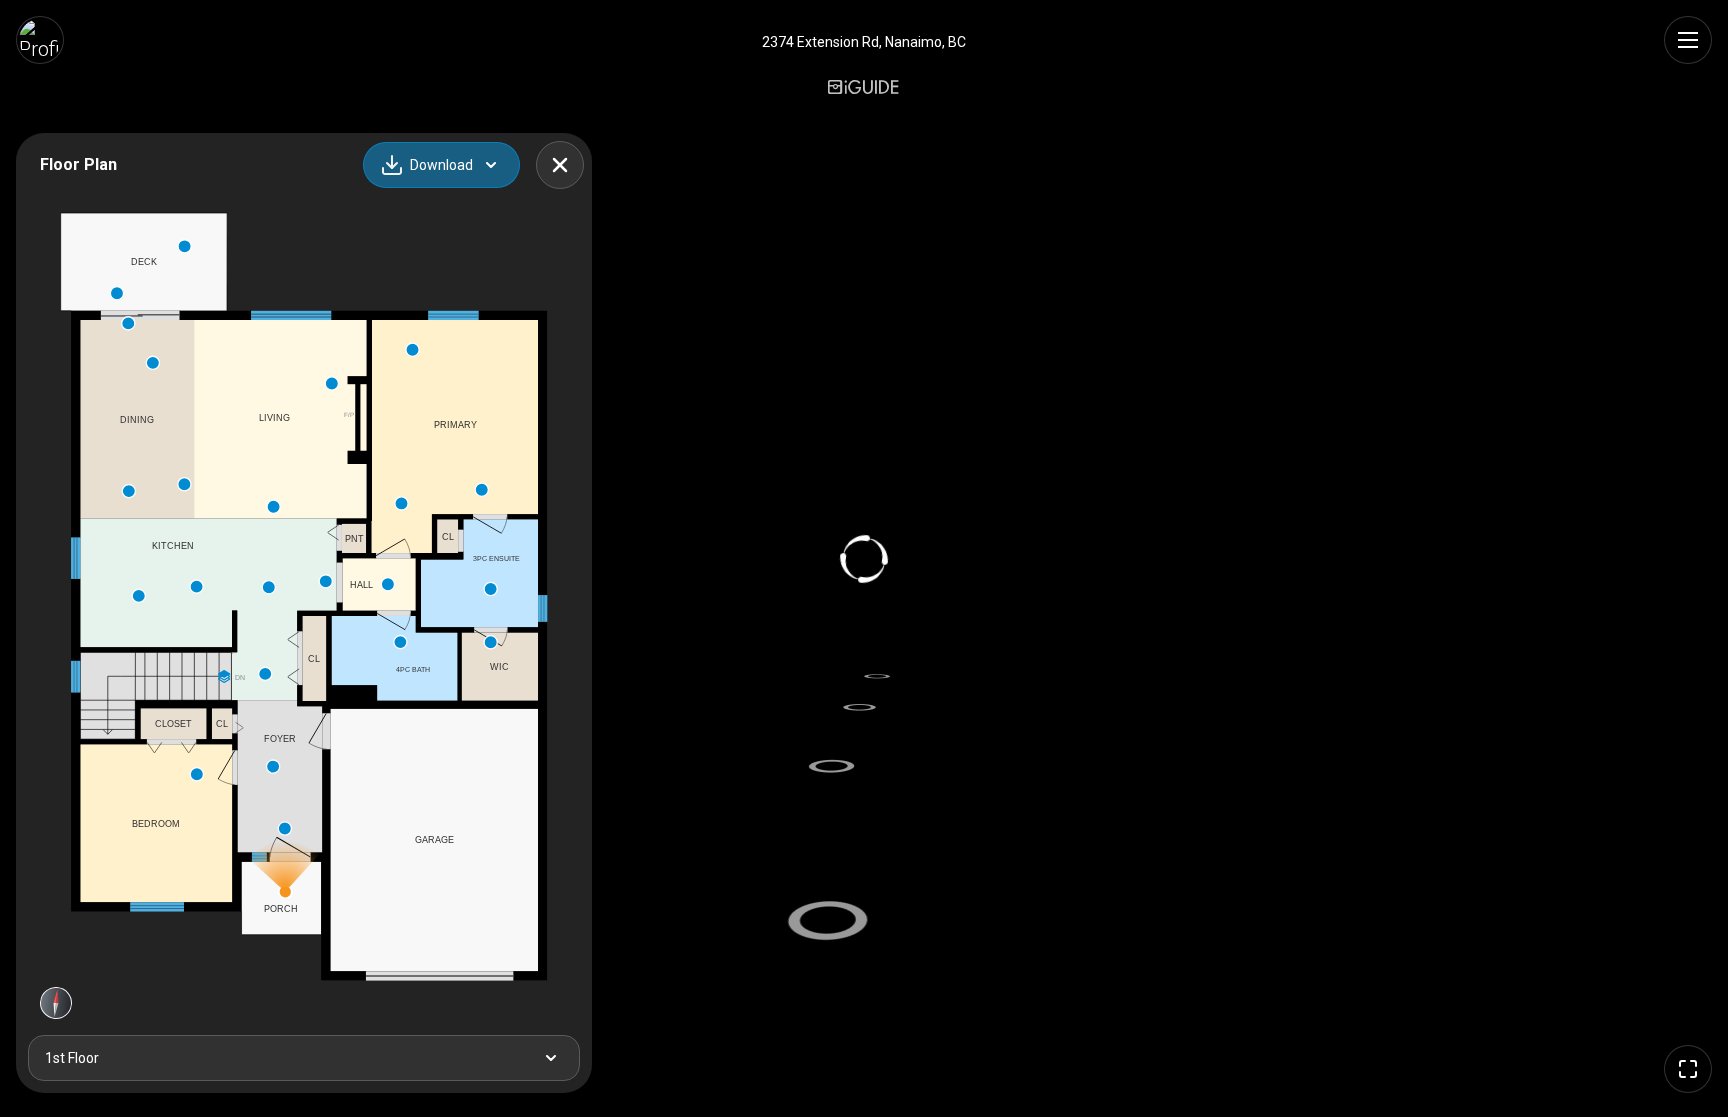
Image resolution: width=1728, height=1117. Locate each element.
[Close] (560, 165)
